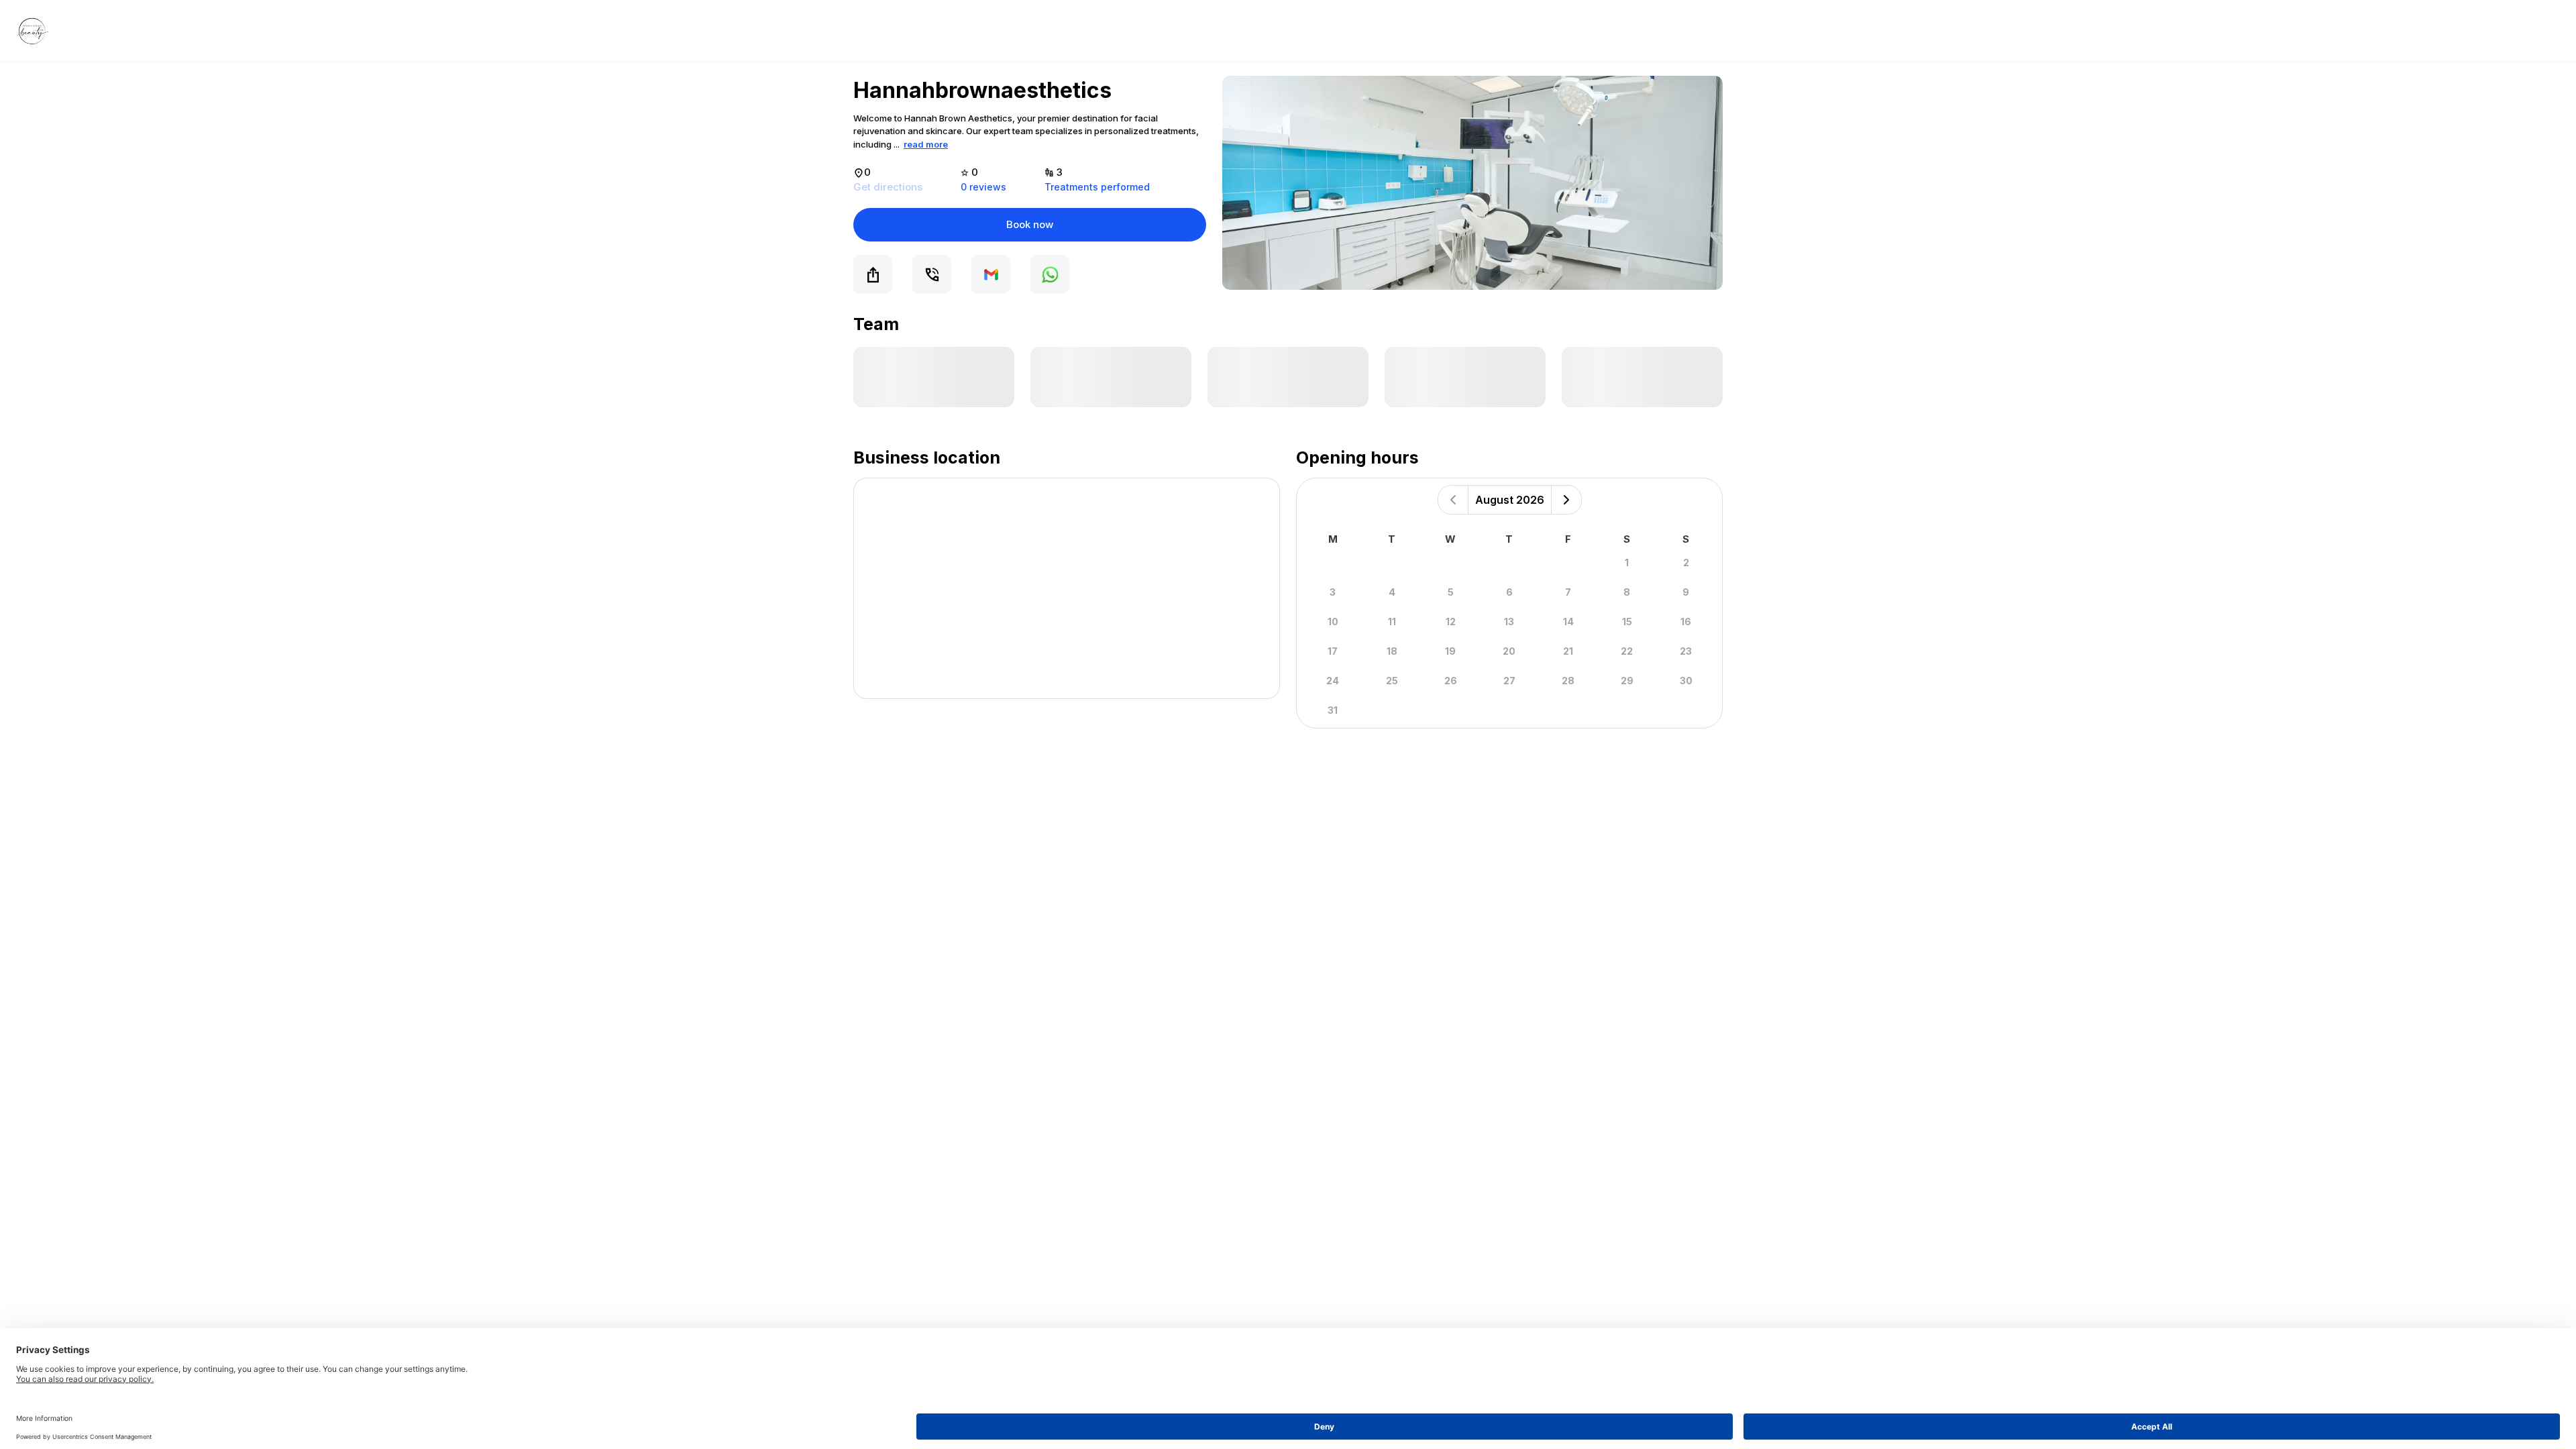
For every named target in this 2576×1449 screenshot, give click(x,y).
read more (926, 144)
